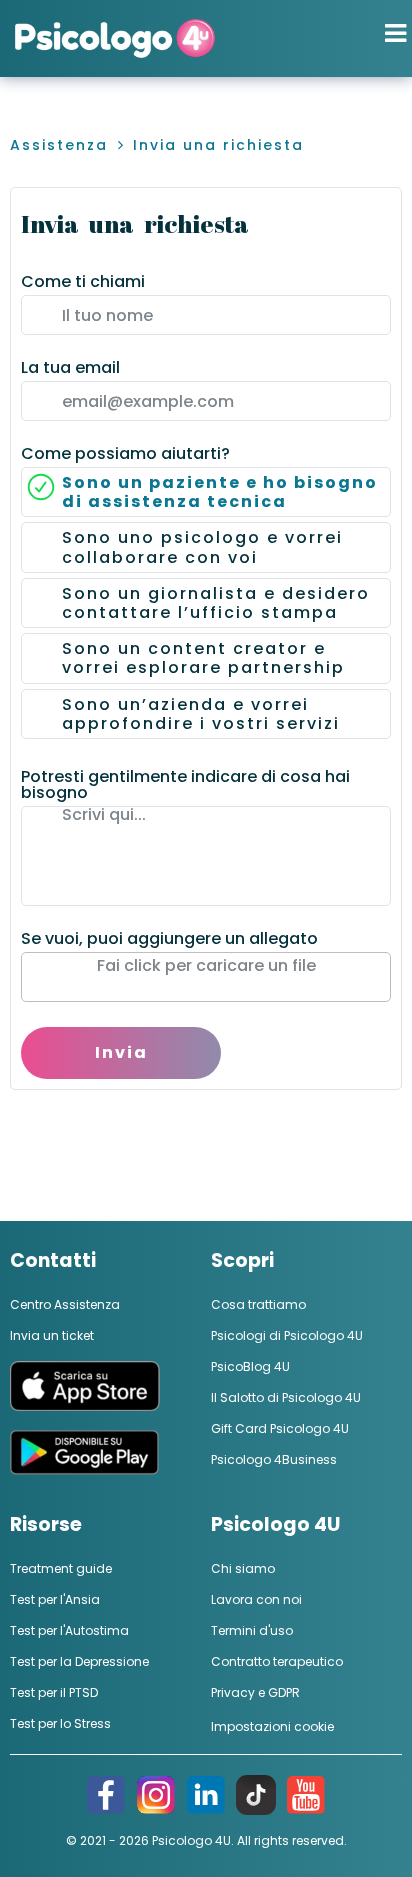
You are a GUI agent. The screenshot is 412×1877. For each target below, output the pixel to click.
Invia (121, 1052)
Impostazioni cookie (272, 1726)
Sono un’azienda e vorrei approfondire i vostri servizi (201, 714)
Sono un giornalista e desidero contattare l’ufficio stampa (216, 603)
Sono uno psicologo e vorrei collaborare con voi (202, 547)
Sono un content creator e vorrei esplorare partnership (203, 658)
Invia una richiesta (218, 145)
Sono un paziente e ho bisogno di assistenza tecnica (220, 492)
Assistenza (59, 145)
